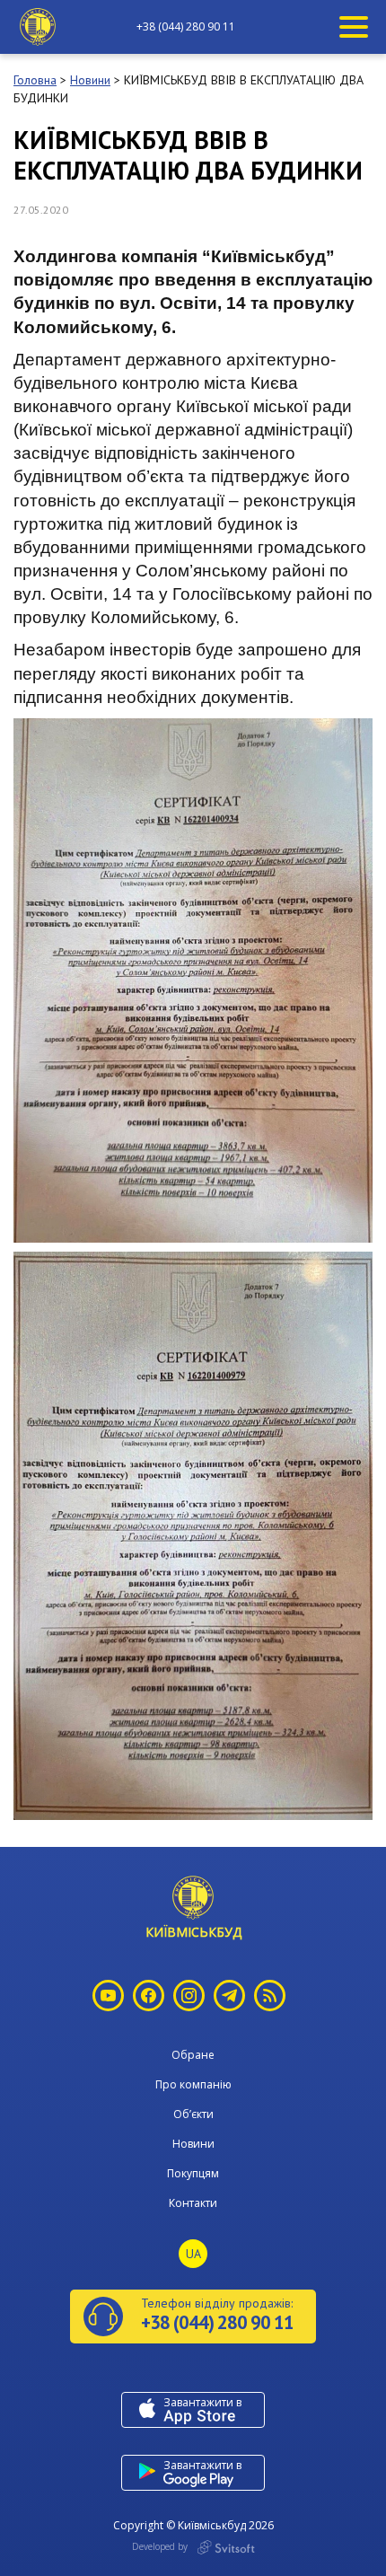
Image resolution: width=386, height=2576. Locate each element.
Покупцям (193, 2173)
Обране (193, 2055)
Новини (193, 2144)
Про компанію (193, 2084)
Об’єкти (193, 2114)
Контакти (193, 2203)
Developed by (161, 2546)
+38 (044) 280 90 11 (186, 27)
